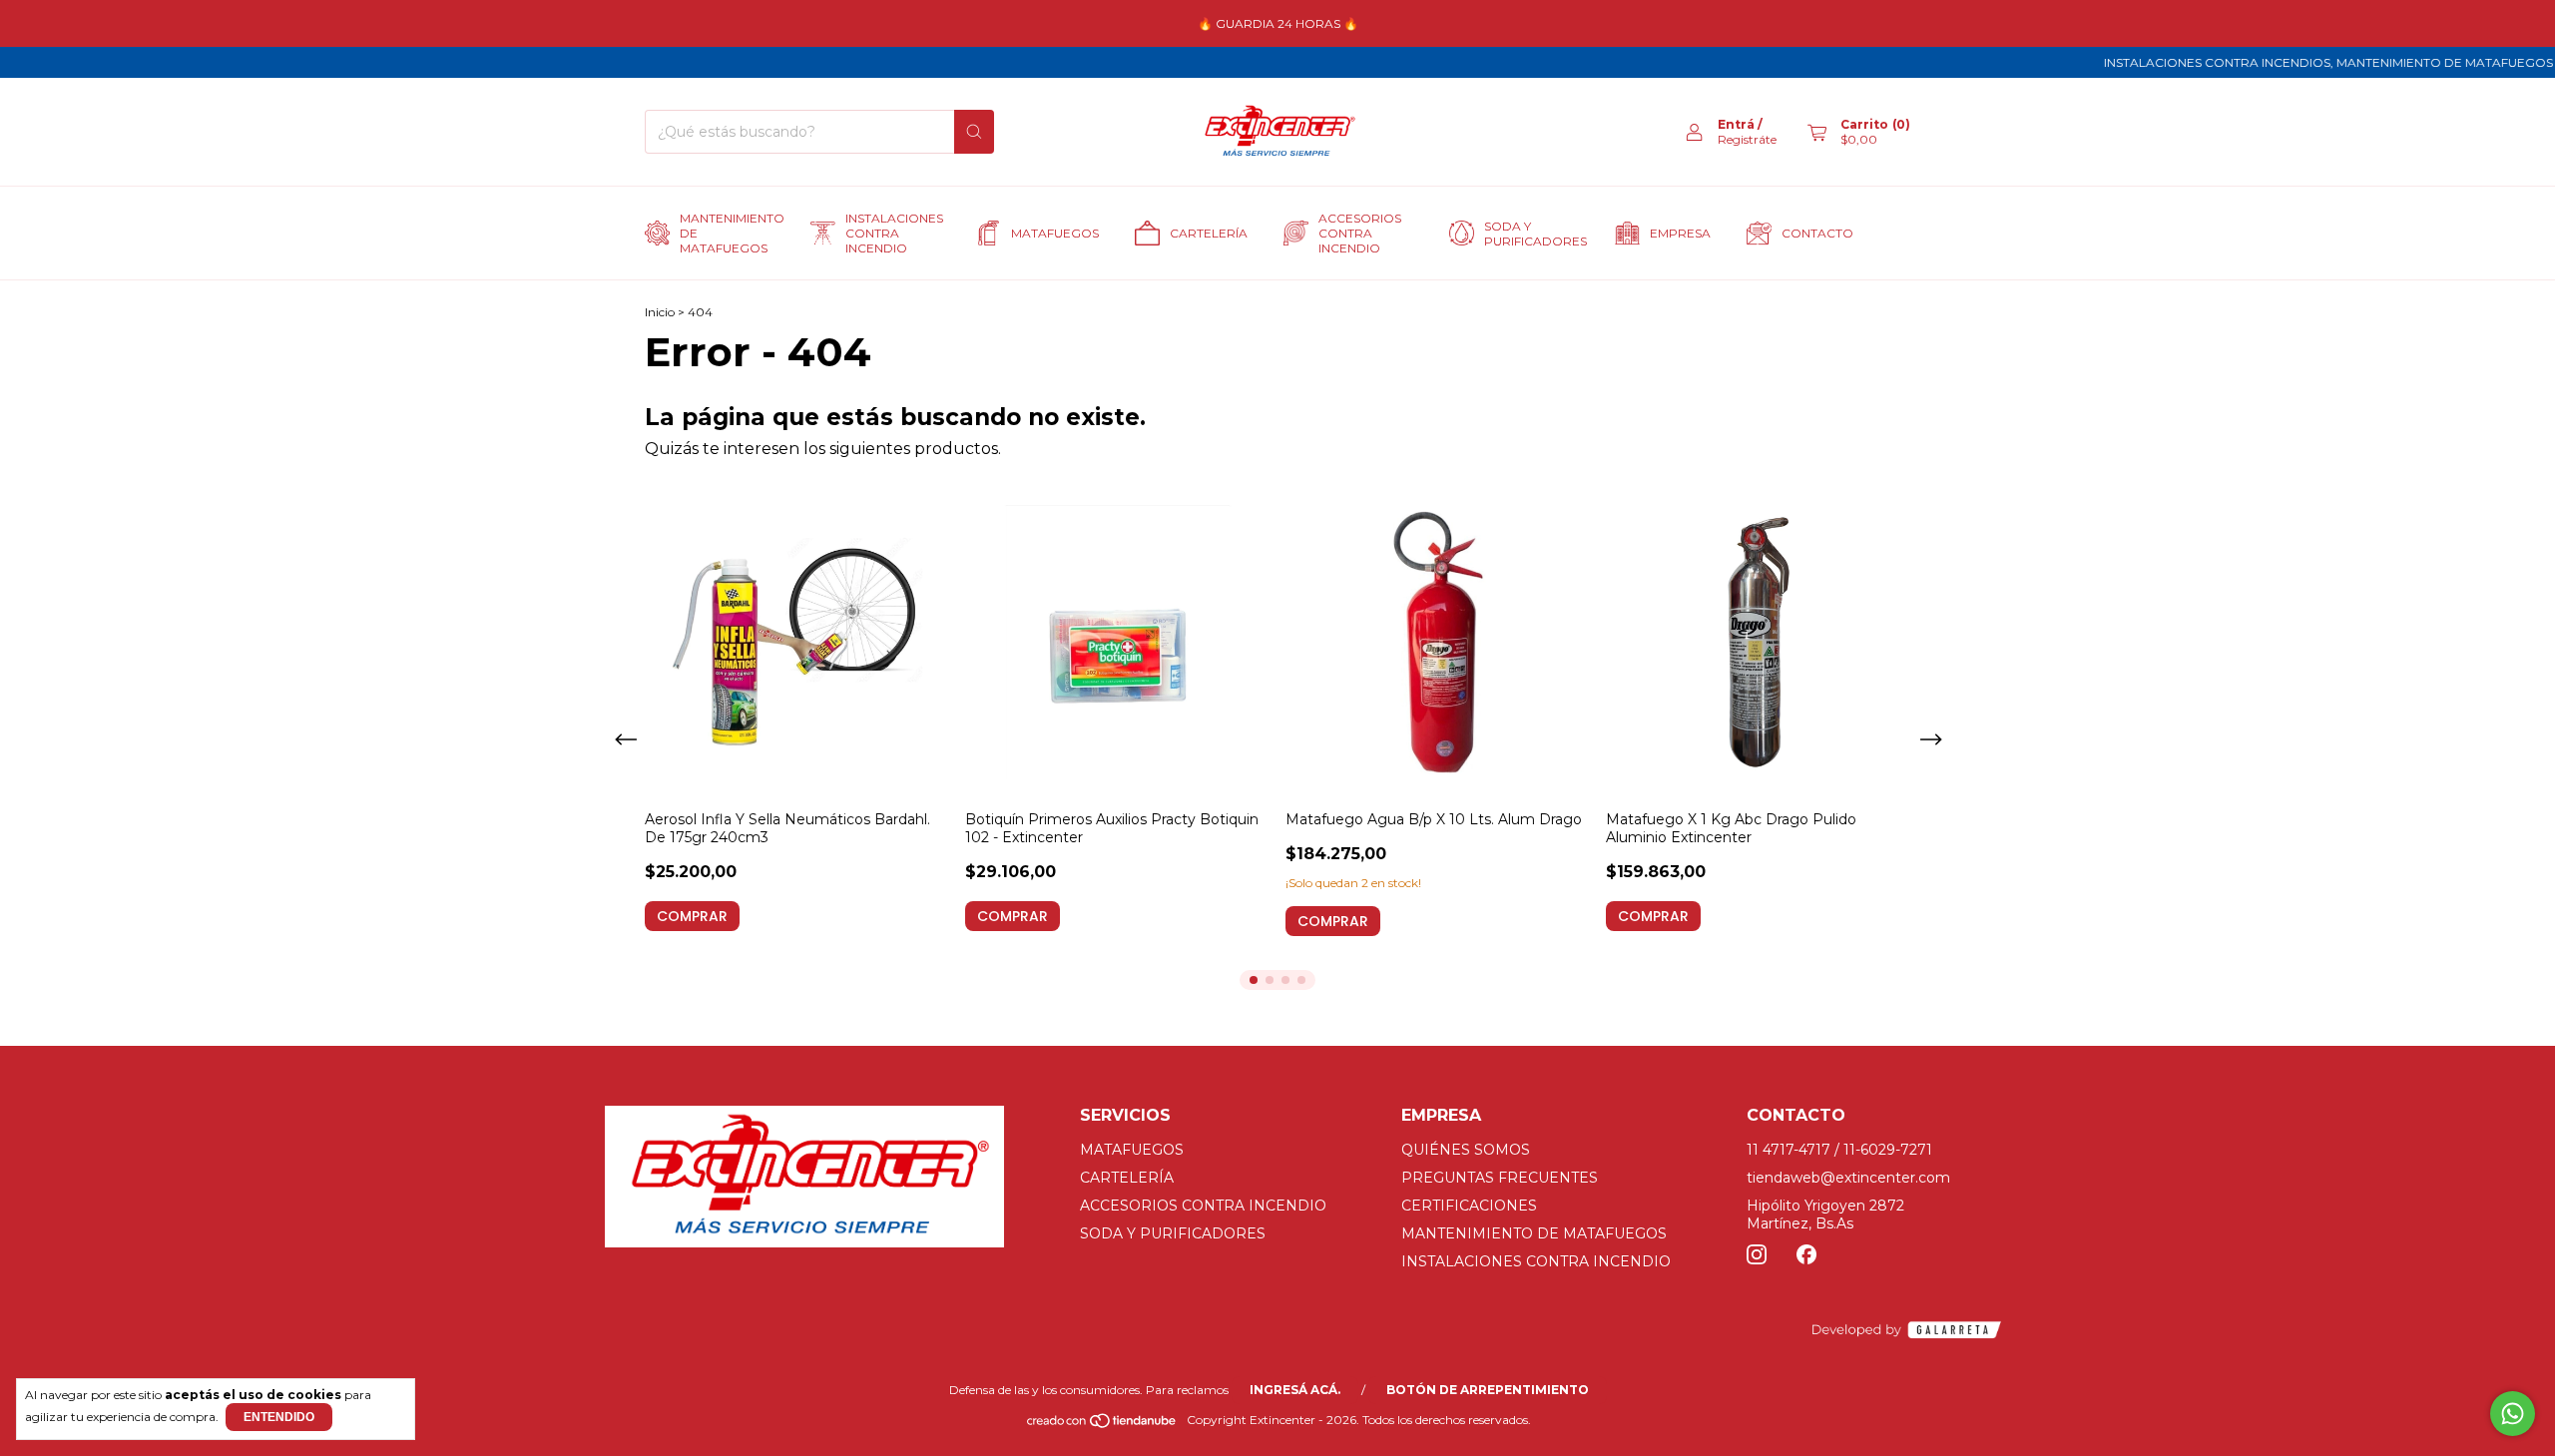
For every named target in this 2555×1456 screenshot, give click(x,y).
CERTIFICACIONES (1469, 1206)
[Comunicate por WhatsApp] (2513, 1414)
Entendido (279, 1417)
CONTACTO (1817, 233)
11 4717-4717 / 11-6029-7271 (1839, 1150)
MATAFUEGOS (1055, 233)
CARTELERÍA (1209, 233)
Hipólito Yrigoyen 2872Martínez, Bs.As (1825, 1214)
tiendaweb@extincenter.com (1848, 1178)
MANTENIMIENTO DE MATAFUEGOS (727, 233)
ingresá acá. (1295, 1390)
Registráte (1747, 139)
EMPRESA (1680, 233)
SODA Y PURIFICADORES (1532, 234)
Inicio (660, 312)
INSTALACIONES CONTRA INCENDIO (893, 233)
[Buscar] (974, 132)
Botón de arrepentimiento (1488, 1390)
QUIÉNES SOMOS (1466, 1150)
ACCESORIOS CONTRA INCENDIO (1360, 233)
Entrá (1736, 124)
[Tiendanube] (1102, 1425)
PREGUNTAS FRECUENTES (1500, 1178)
